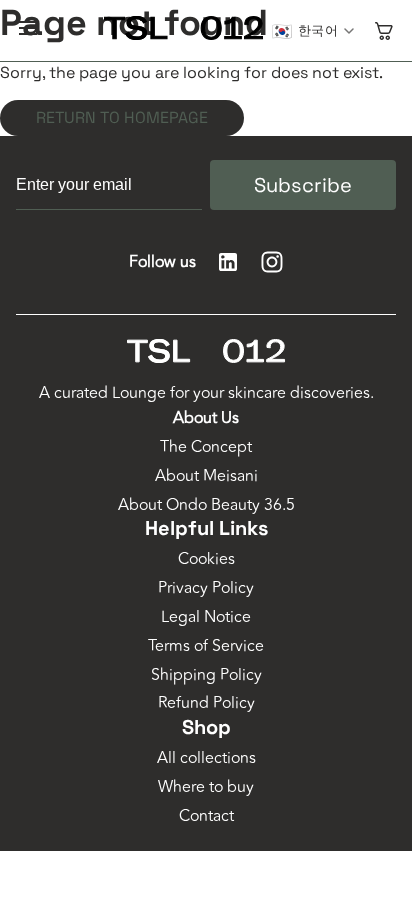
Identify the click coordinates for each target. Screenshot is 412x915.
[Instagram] (272, 262)
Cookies (206, 559)
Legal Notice (206, 617)
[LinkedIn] (228, 262)
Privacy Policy (206, 588)
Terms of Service (206, 646)
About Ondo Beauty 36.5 (206, 505)
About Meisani (206, 476)
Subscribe (303, 185)
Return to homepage (122, 117)
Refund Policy (206, 703)
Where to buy (206, 787)
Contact (206, 816)
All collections (206, 758)
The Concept (206, 447)
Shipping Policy (206, 675)
